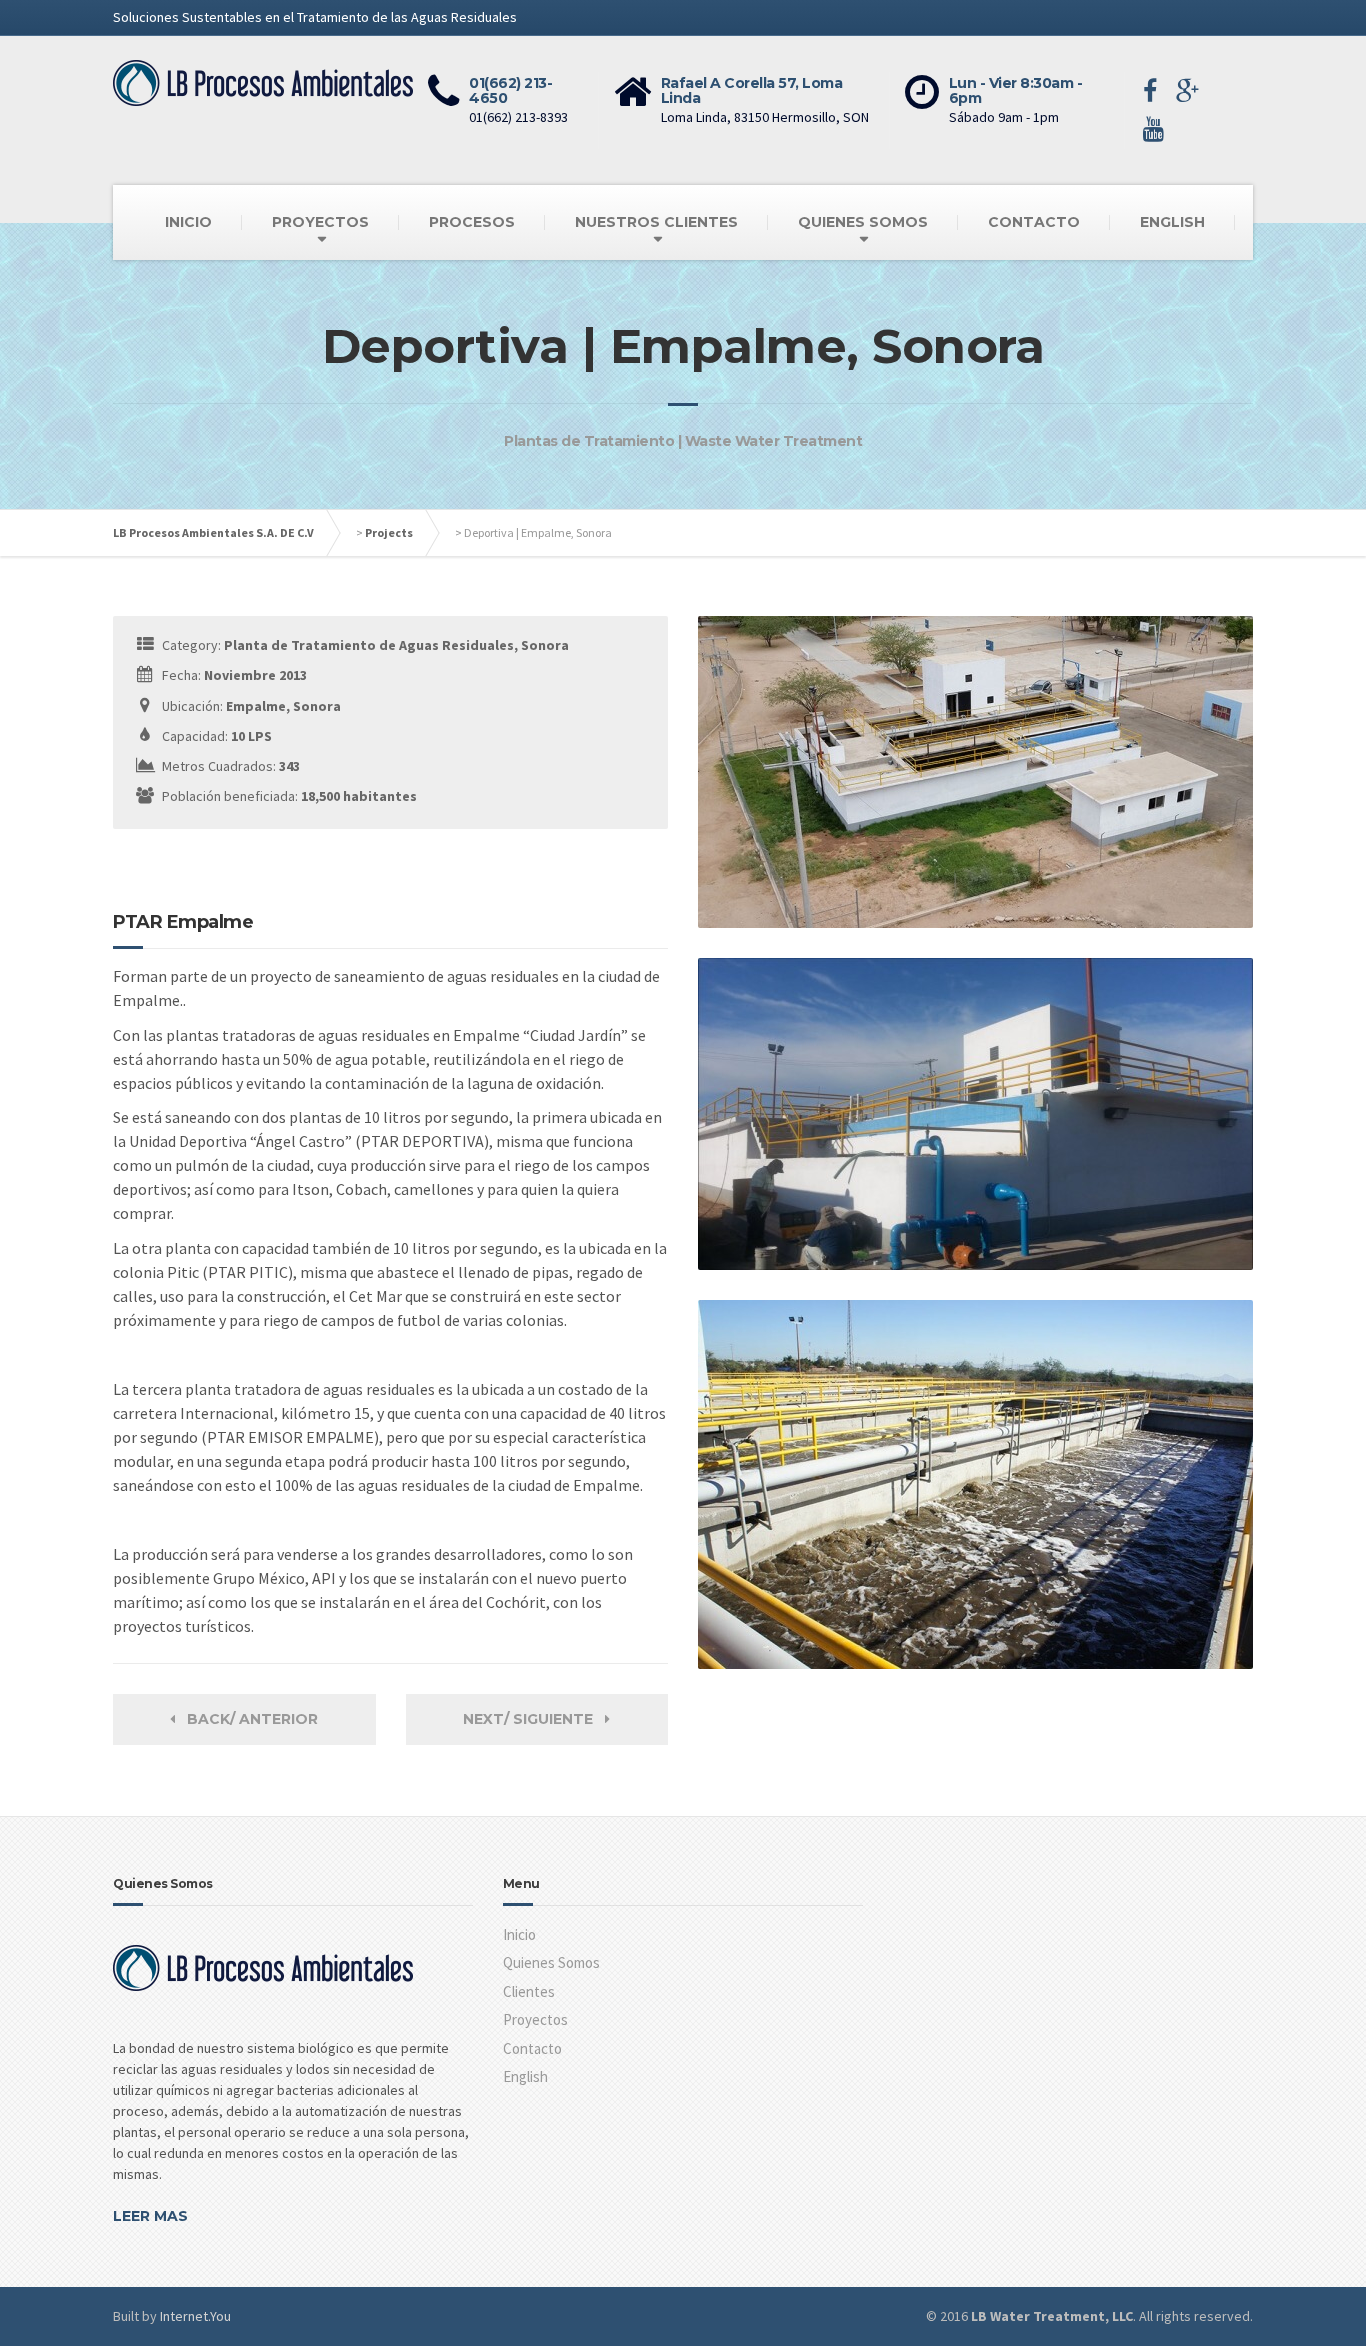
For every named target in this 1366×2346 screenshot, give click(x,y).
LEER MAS (150, 2216)
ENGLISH (1172, 222)
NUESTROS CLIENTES (656, 222)
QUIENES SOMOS (863, 222)
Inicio (519, 1934)
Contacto (532, 2048)
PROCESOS (472, 222)
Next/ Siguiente (534, 1719)
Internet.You (195, 2316)
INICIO (188, 222)
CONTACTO (1034, 222)
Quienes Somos (551, 1962)
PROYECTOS (320, 222)
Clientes (529, 1991)
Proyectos (535, 2019)
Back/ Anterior (246, 1719)
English (525, 2076)
